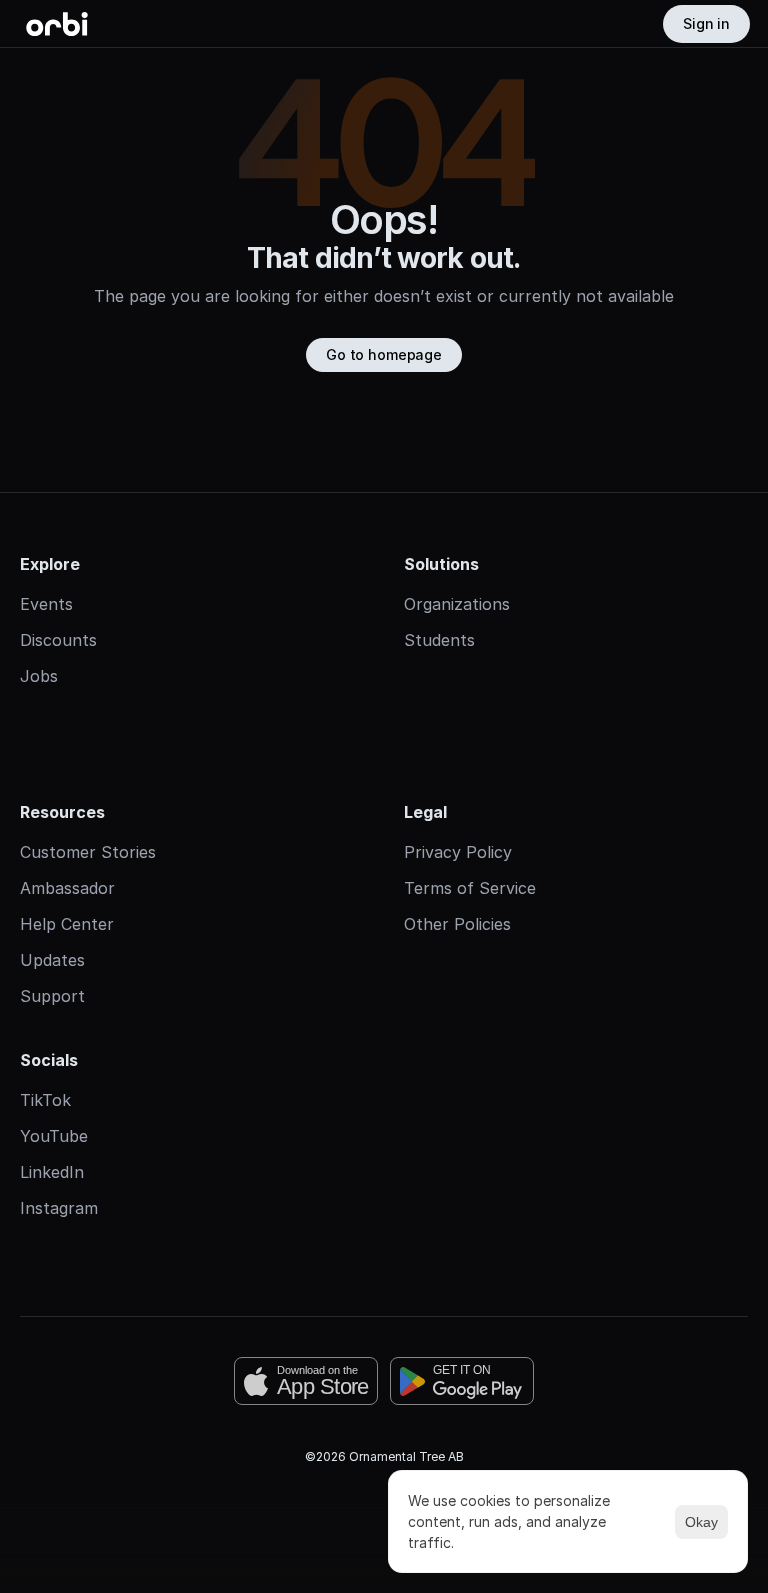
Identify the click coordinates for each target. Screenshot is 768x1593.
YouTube (54, 1136)
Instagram (59, 1208)
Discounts (58, 640)
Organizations (457, 604)
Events (46, 604)
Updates (52, 960)
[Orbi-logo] (57, 24)
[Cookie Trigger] (384, 1521)
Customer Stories (88, 852)
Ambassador (67, 888)
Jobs (39, 676)
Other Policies (457, 924)
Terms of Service (470, 888)
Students (439, 640)
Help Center (67, 924)
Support (52, 996)
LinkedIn (52, 1172)
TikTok (45, 1100)
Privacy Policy (458, 852)
